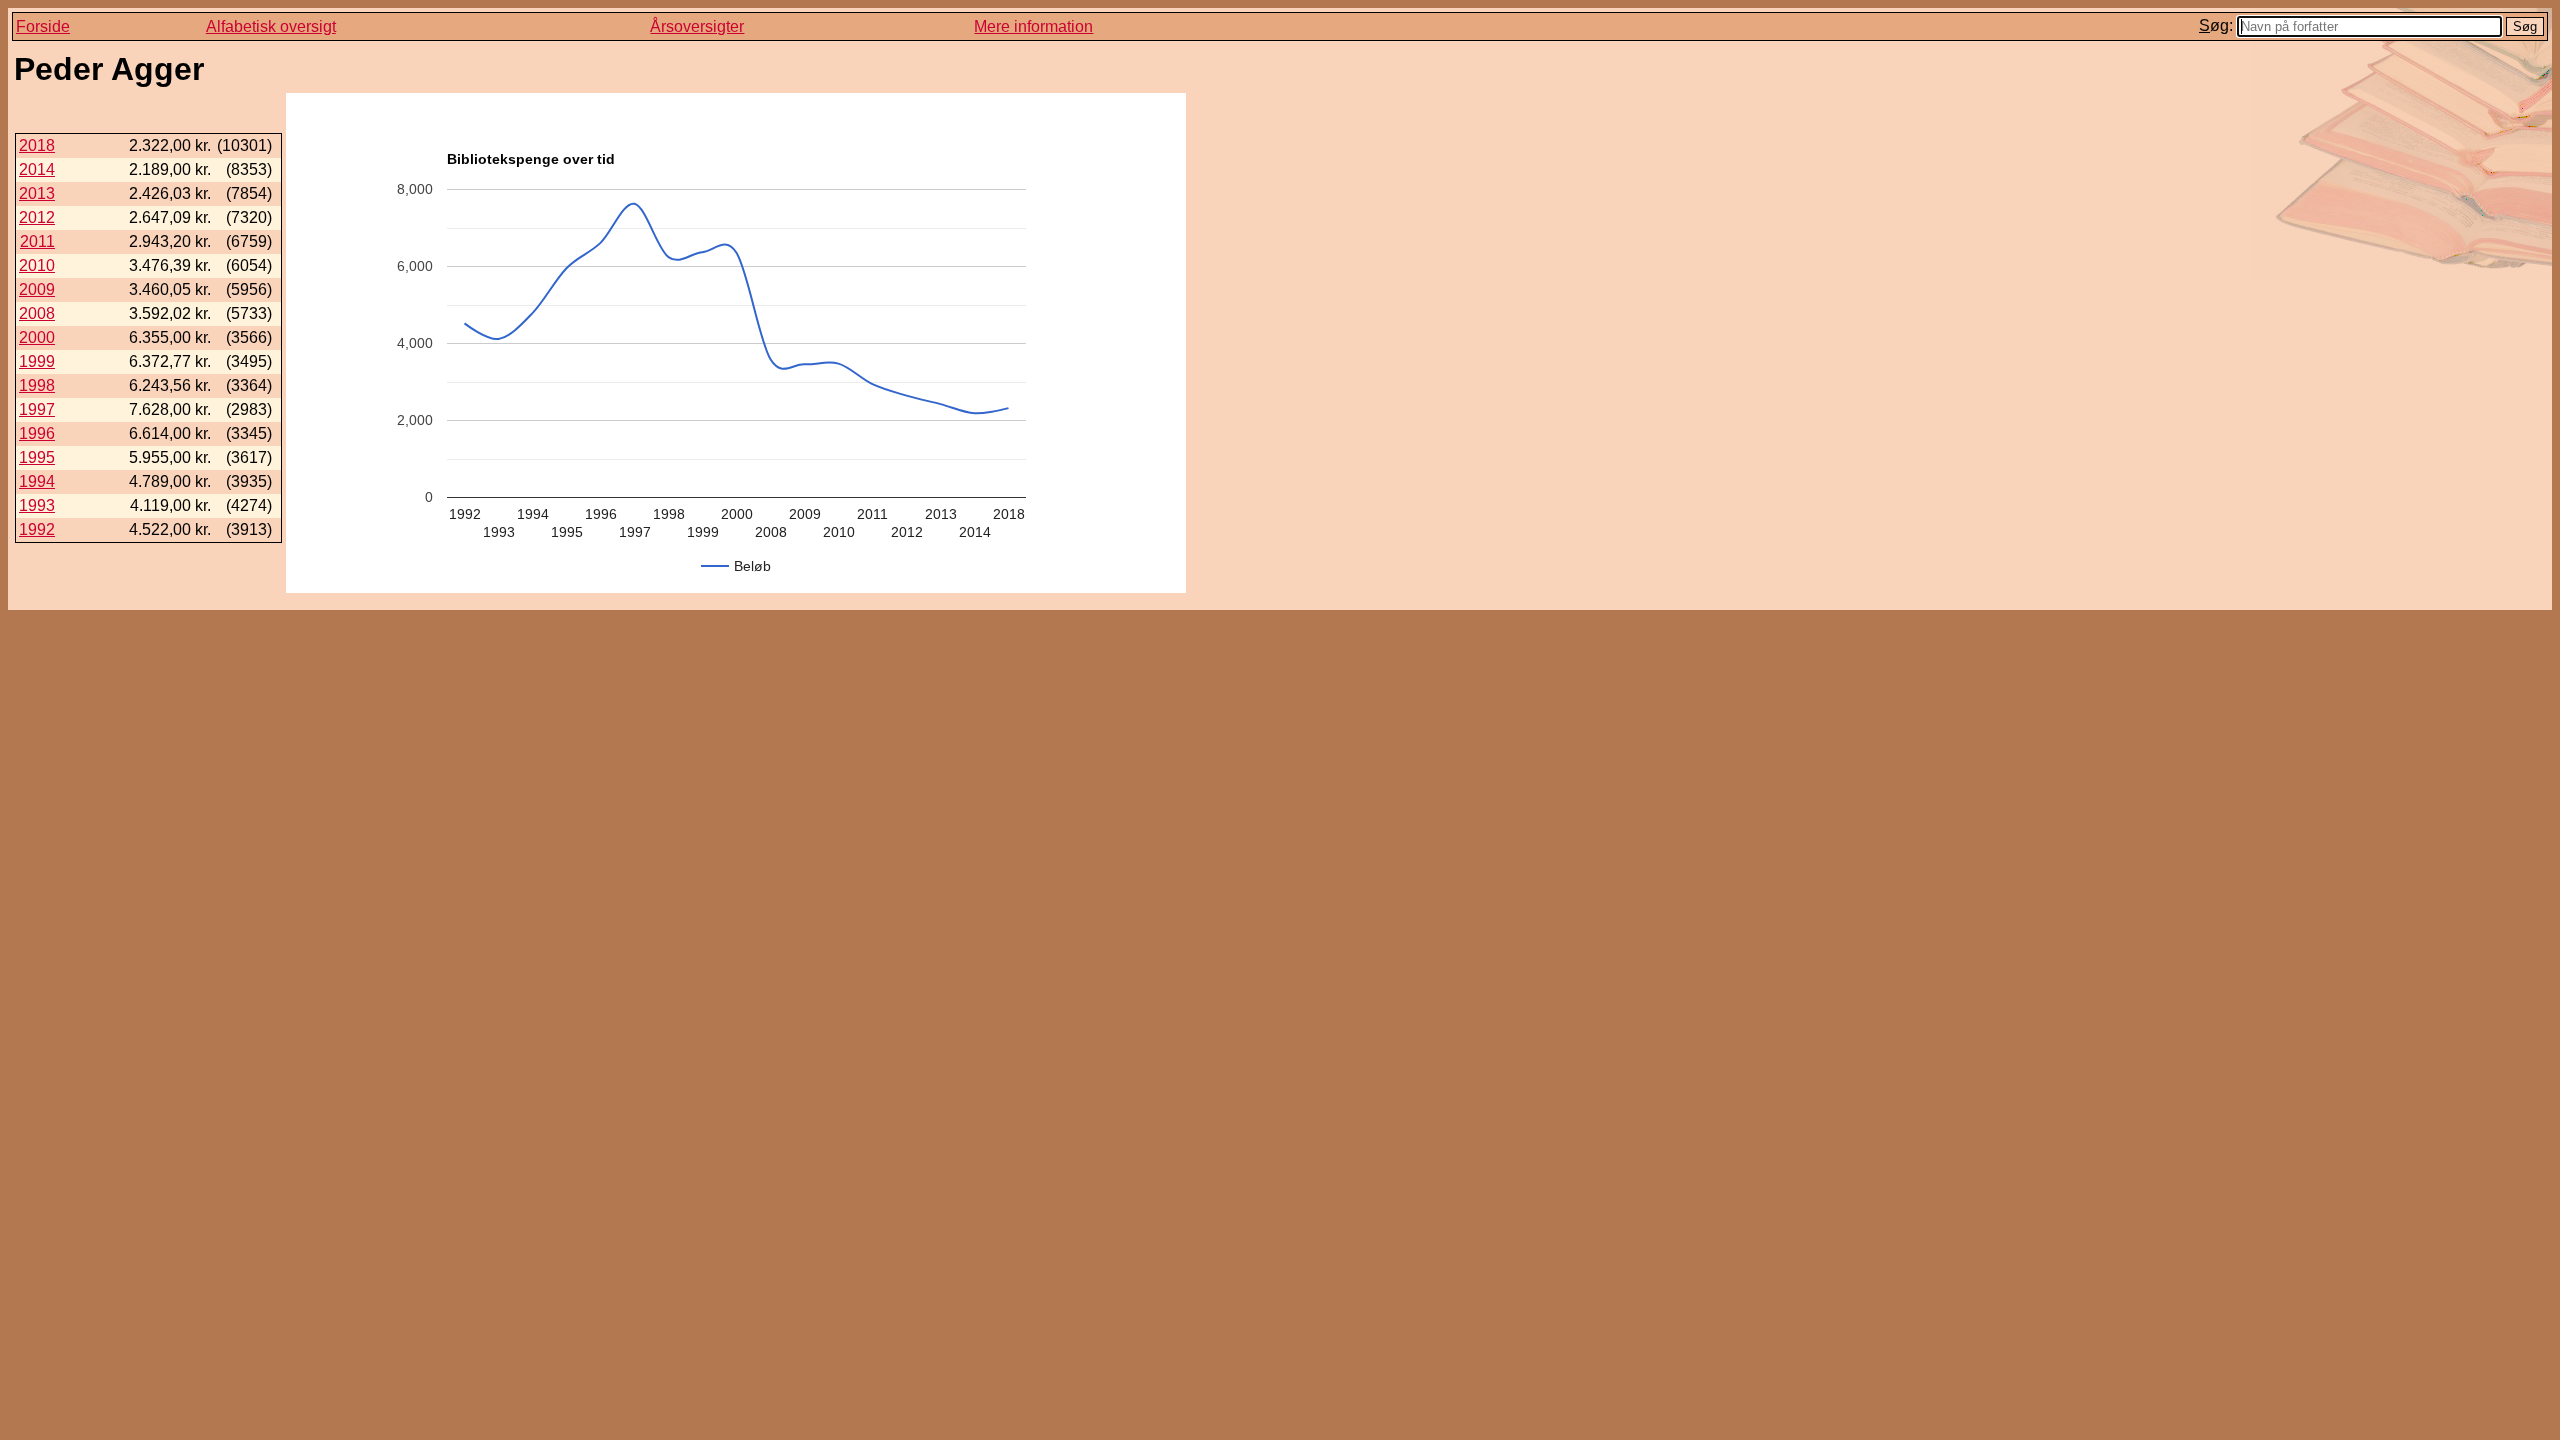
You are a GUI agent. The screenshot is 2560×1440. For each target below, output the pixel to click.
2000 (37, 337)
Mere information (1033, 26)
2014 (37, 169)
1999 (37, 361)
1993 (37, 505)
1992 (37, 529)
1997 (37, 409)
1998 (37, 385)
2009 (37, 289)
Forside (43, 26)
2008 (37, 313)
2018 (37, 145)
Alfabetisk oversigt (271, 26)
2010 (37, 265)
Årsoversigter (697, 26)
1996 (37, 433)
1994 (37, 481)
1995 (37, 457)
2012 (37, 217)
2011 (37, 241)
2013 (37, 193)
